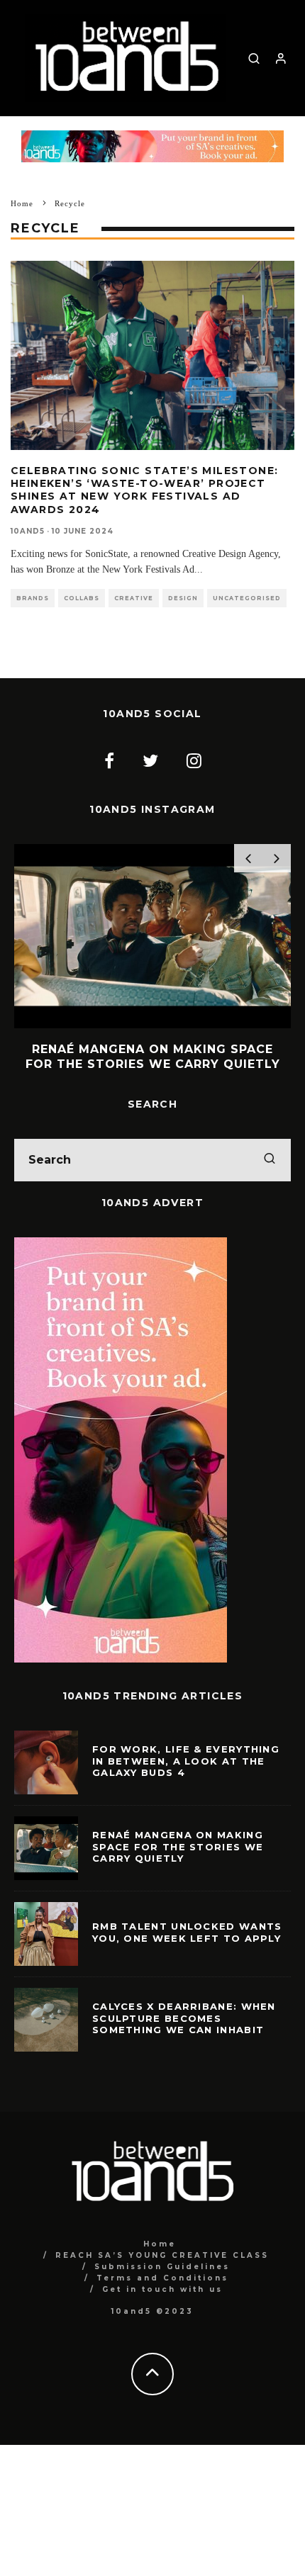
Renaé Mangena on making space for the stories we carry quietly (178, 1847)
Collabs (82, 598)
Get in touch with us (162, 2289)
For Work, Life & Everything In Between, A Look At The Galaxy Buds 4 (186, 1761)
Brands (33, 598)
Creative (134, 598)
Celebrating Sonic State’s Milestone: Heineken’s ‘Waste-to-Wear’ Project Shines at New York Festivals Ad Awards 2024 (144, 490)
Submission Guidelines (162, 2267)
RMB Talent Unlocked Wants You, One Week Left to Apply (187, 1932)
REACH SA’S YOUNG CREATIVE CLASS (162, 2255)
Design (183, 598)
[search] (270, 1160)
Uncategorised (247, 598)
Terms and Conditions (162, 2278)
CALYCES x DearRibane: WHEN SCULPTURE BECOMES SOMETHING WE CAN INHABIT (184, 2018)
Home (160, 2244)
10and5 (28, 531)
